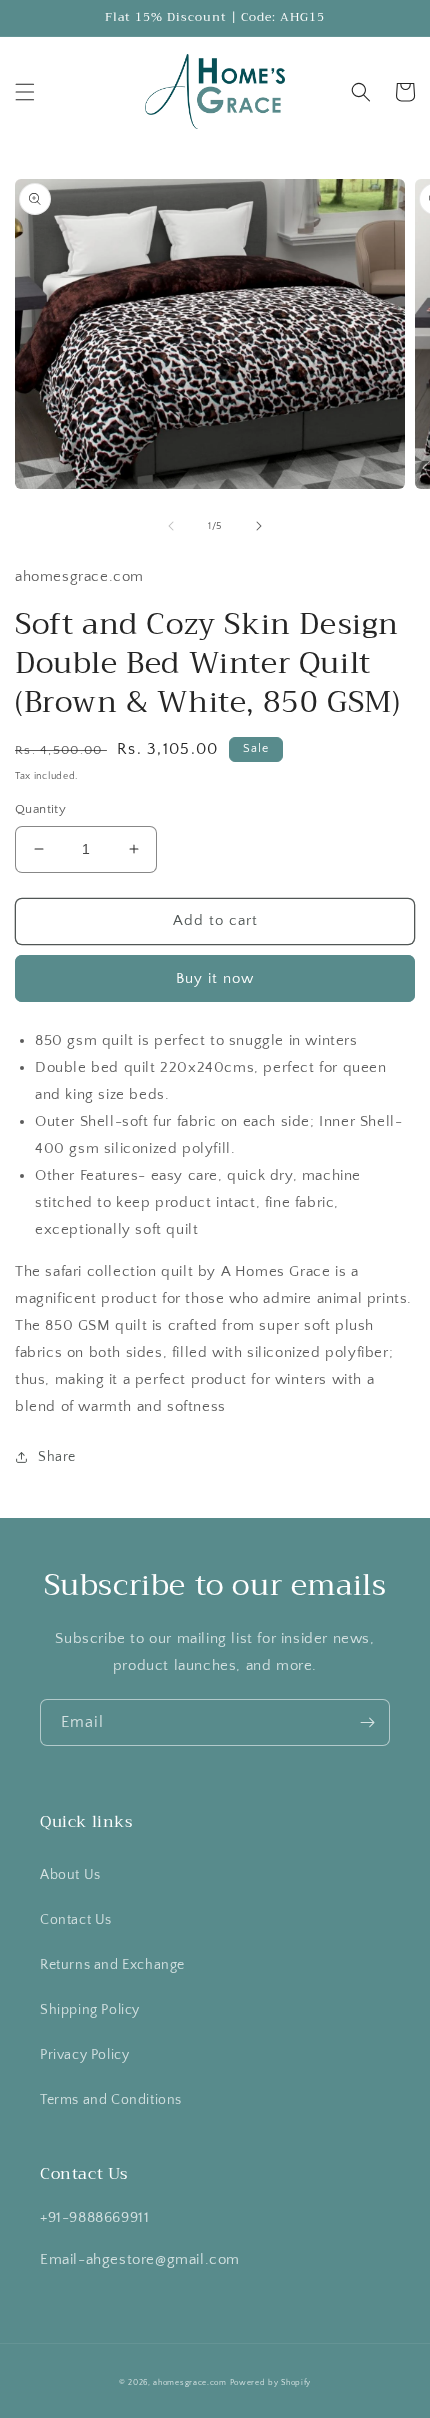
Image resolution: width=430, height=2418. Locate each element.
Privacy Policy (84, 2055)
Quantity (40, 809)
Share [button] (57, 1457)
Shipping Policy (90, 2010)
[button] (25, 92)
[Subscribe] (367, 1722)
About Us (70, 1875)
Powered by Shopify (271, 2382)
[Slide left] (171, 526)
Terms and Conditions (111, 2100)
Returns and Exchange (112, 1965)
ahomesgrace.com (190, 2382)
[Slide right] (259, 526)
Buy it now (215, 978)
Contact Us (76, 1920)
